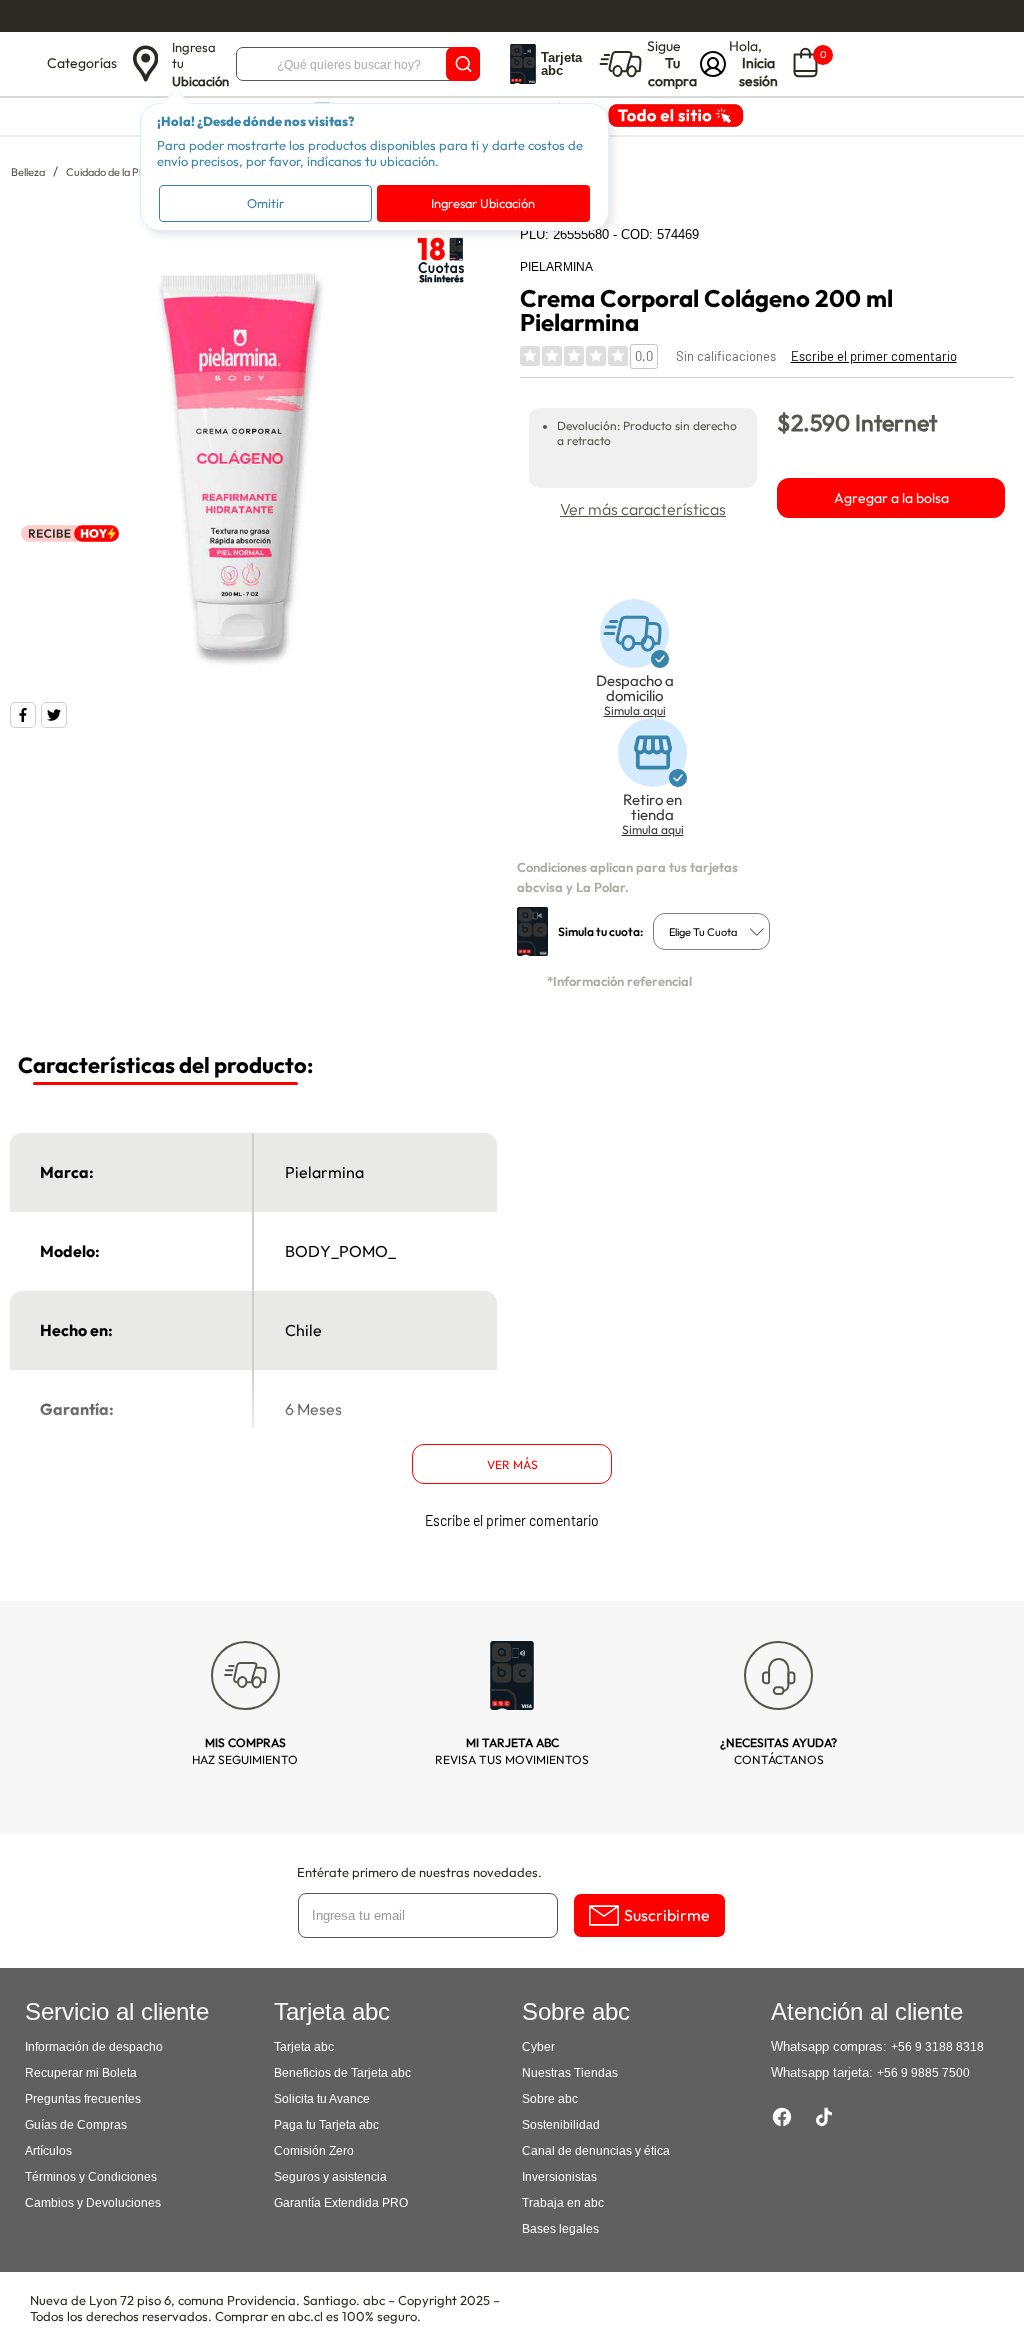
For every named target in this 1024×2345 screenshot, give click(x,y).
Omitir (265, 203)
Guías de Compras (76, 2125)
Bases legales (560, 2229)
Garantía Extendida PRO (341, 2203)
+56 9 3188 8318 (937, 2047)
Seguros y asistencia (330, 2177)
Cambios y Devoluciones (93, 2203)
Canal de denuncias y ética (596, 2151)
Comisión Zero (314, 2151)
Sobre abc (550, 2099)
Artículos (48, 2151)
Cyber (538, 2047)
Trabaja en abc (563, 2203)
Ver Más (512, 1464)
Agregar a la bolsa (891, 498)
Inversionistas (559, 2177)
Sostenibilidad (561, 2125)
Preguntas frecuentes (83, 2099)
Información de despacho (94, 2047)
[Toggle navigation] (26, 64)
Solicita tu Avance (322, 2099)
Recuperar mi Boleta (81, 2073)
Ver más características (643, 509)
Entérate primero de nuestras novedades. (419, 1872)
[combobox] (711, 931)
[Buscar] (463, 64)
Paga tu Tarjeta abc (326, 2125)
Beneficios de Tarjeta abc (342, 2073)
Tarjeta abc (304, 2047)
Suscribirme (667, 1915)
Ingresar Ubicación (483, 203)
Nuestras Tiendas (570, 2073)
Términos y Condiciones (91, 2177)
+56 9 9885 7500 (923, 2073)
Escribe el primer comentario (874, 356)
